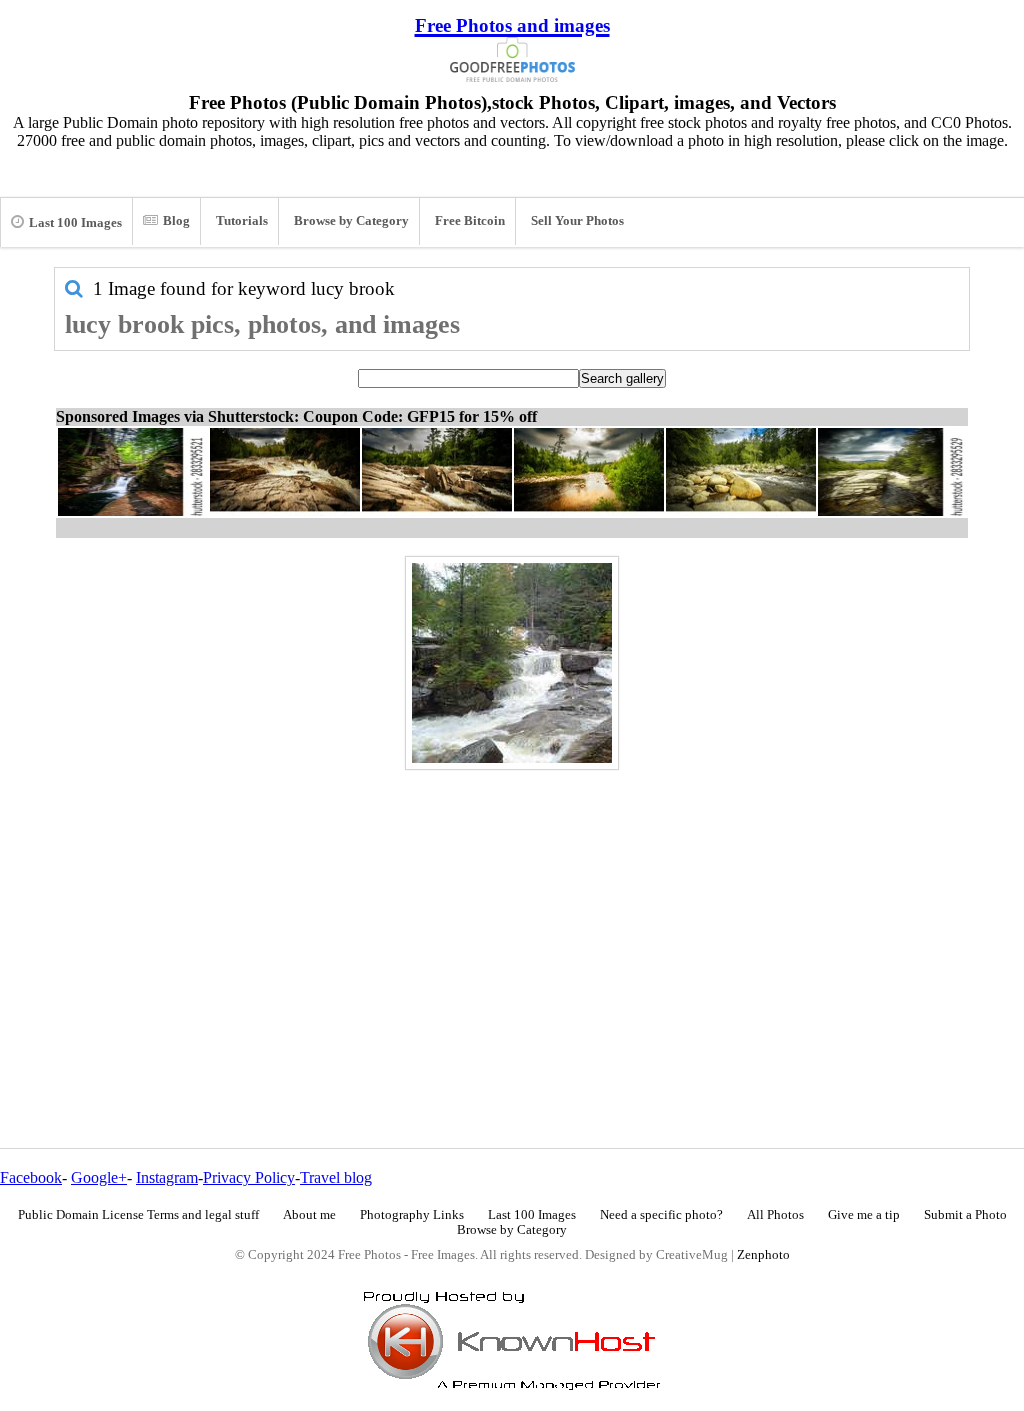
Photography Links (412, 1215)
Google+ (99, 1177)
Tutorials (242, 221)
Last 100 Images (75, 223)
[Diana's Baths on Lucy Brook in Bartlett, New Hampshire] (512, 663)
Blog (176, 221)
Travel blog (336, 1177)
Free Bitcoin (470, 221)
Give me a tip (864, 1215)
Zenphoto (763, 1255)
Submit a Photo (965, 1215)
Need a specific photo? (661, 1215)
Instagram (167, 1177)
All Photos (775, 1215)
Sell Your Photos (577, 221)
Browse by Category (351, 221)
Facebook (31, 1177)
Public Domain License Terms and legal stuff (138, 1215)
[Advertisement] (512, 916)
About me (309, 1215)
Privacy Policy (249, 1177)
